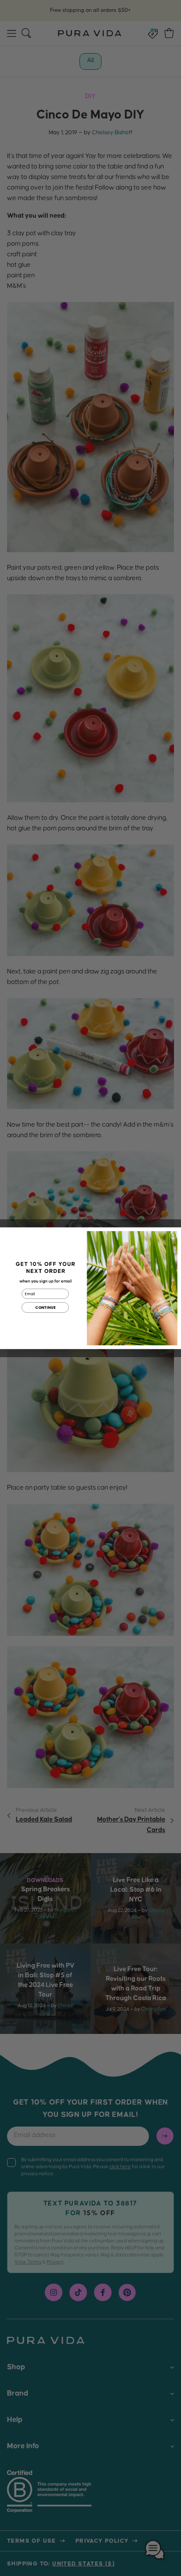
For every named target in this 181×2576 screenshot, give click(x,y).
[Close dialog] (173, 1235)
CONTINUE (45, 1308)
